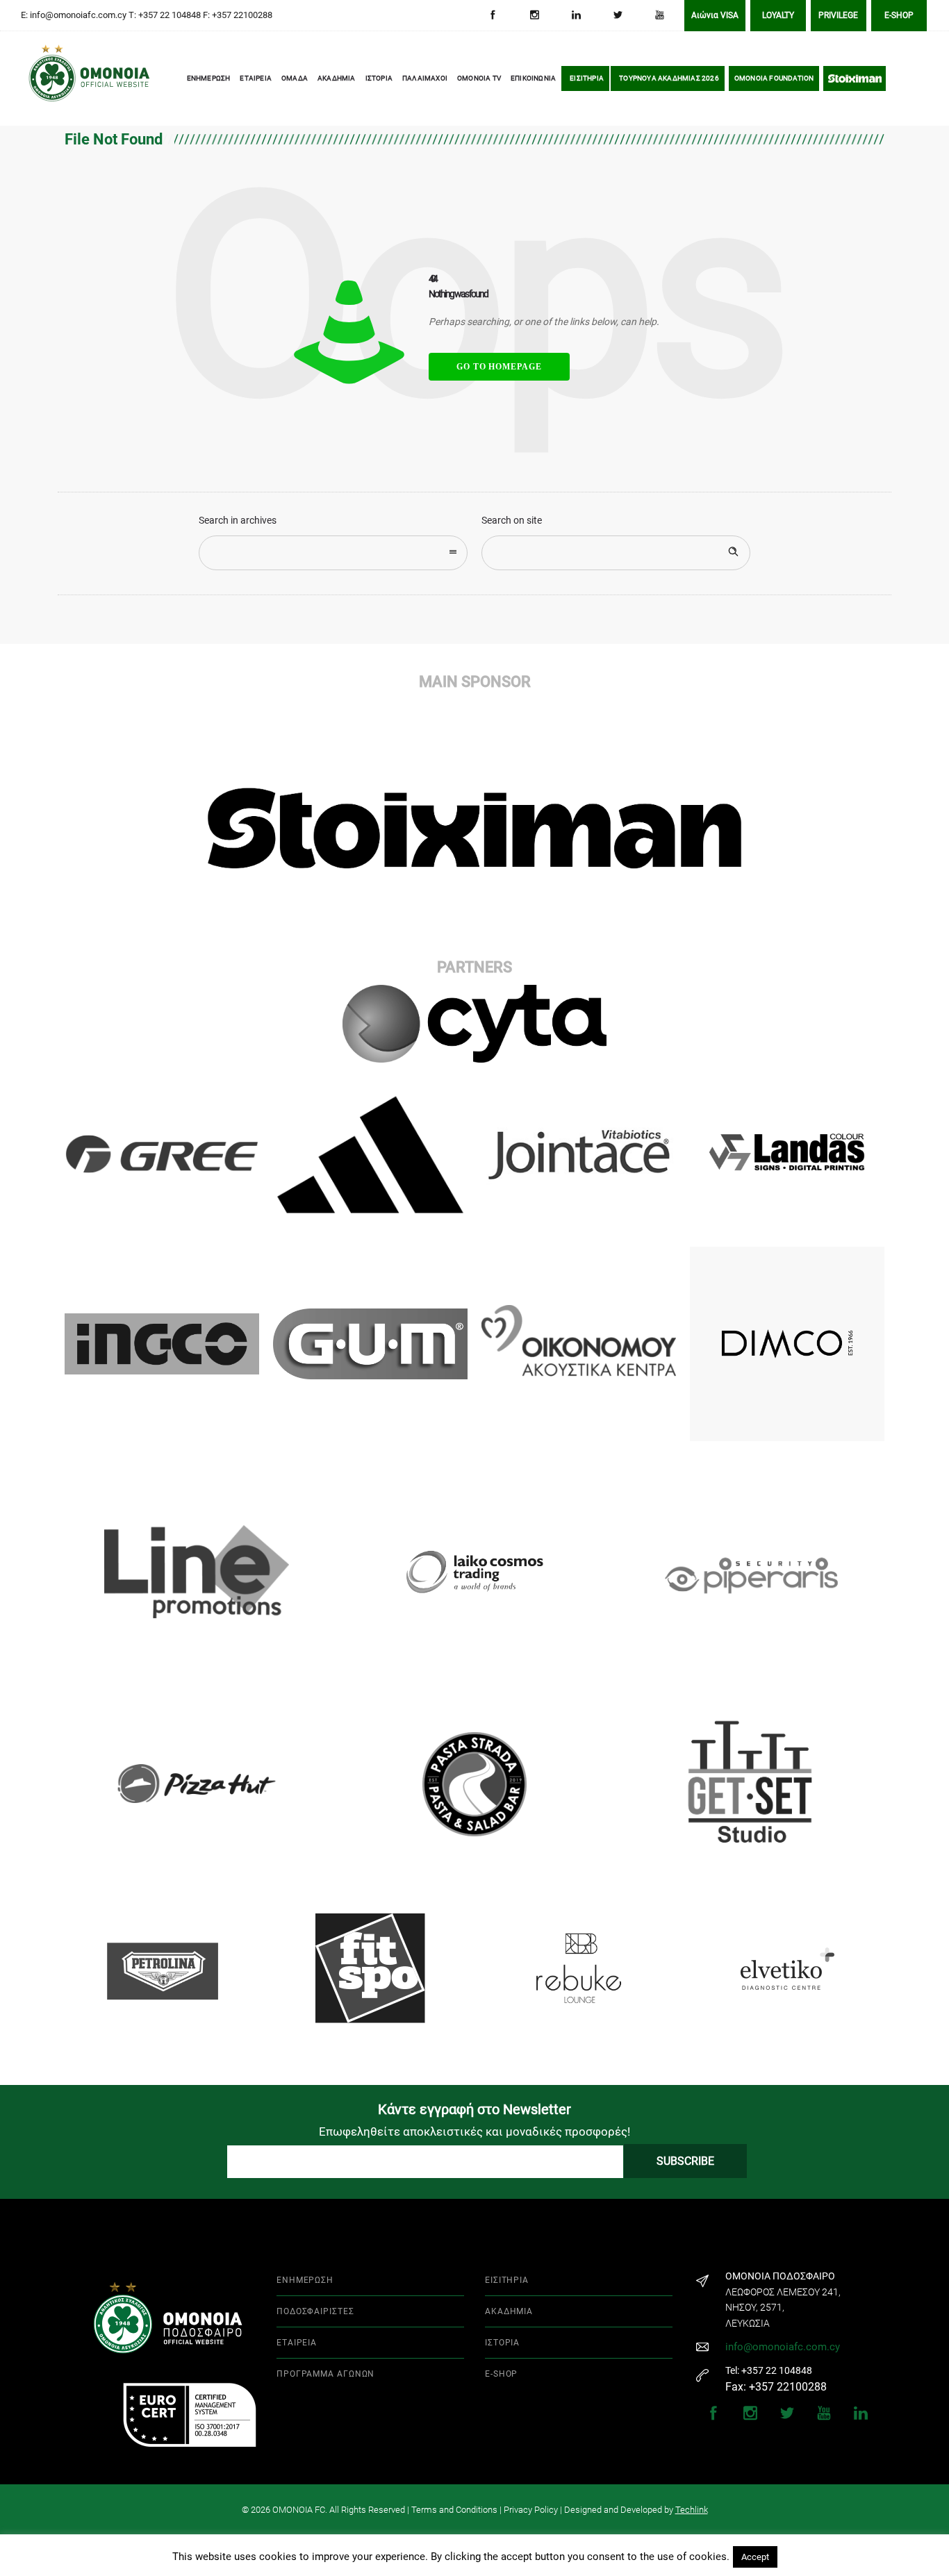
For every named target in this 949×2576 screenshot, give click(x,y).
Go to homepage (499, 367)
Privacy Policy (531, 2510)
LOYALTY (778, 15)
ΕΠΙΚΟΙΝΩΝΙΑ (533, 78)
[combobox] (333, 553)
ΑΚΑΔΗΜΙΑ (337, 78)
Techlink (692, 2510)
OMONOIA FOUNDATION (774, 78)
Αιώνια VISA (715, 15)
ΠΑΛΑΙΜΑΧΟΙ (425, 78)
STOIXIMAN (855, 78)
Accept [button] (755, 2557)
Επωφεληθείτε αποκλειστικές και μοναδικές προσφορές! (474, 2132)
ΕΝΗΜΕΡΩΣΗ (209, 78)
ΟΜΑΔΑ (295, 78)
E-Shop (899, 15)
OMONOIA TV (479, 78)
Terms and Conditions (454, 2510)
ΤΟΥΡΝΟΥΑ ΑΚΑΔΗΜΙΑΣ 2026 (669, 78)
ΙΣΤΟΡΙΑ (379, 78)
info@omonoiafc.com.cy (783, 2347)
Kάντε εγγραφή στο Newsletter (474, 2109)
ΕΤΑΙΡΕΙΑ (256, 78)
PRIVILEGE (838, 15)
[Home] (49, 79)
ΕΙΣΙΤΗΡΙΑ (587, 78)
